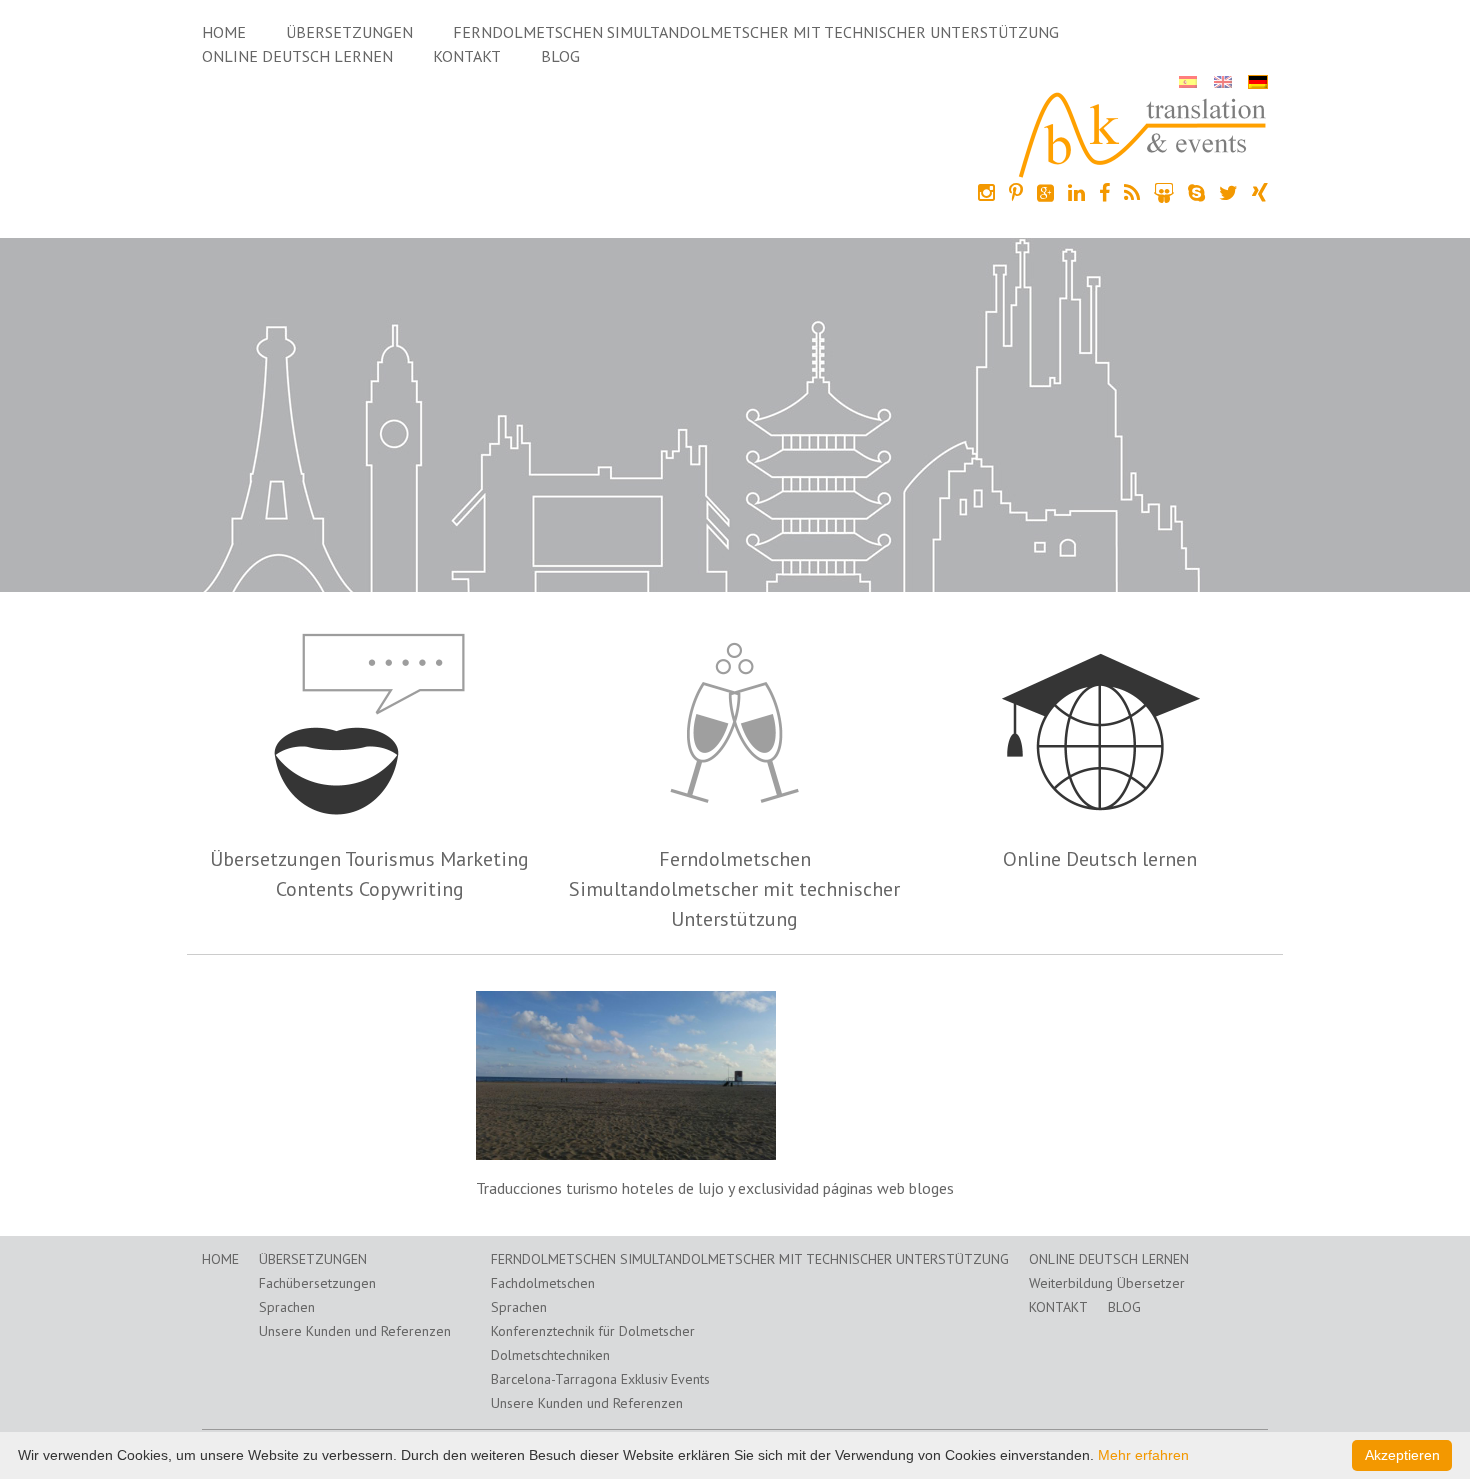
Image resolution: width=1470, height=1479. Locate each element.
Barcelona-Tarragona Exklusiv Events (600, 1379)
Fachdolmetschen (543, 1283)
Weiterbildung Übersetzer (1107, 1283)
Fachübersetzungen (317, 1283)
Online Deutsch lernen (297, 56)
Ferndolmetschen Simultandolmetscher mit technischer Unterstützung (756, 32)
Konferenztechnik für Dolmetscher (593, 1331)
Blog (560, 56)
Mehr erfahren (1143, 1455)
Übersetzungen (349, 32)
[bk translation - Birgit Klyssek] (1143, 133)
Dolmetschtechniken (550, 1355)
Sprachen (287, 1307)
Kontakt (467, 56)
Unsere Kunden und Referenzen (355, 1331)
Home (224, 32)
